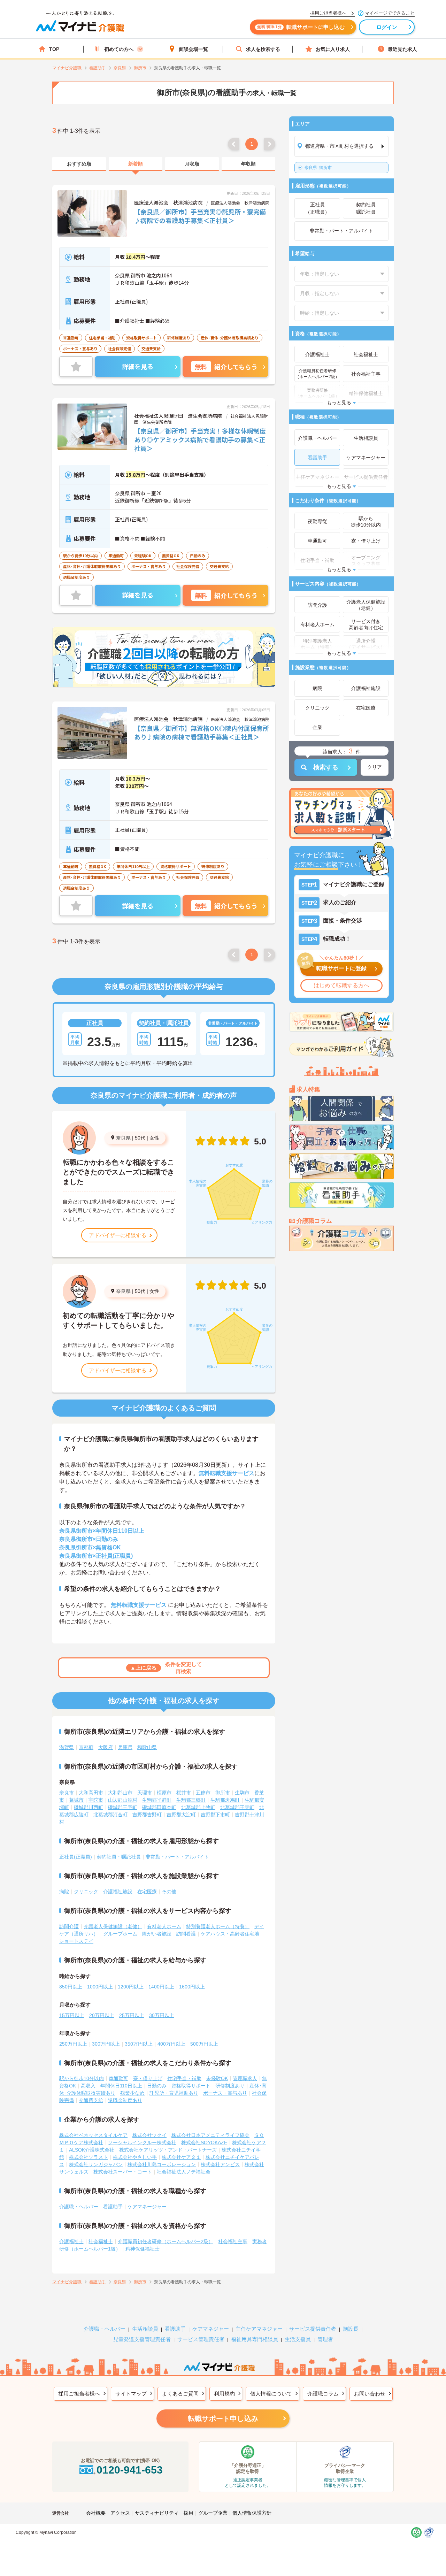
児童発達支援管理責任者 (142, 2339)
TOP (54, 49)
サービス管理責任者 (201, 2339)
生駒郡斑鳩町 (225, 1800)
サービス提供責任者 (313, 2329)
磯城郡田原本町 (159, 1807)
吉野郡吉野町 (147, 1815)
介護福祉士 (71, 2241)
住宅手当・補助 (184, 2078)
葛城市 (76, 1800)
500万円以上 (204, 2044)
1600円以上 (192, 1987)
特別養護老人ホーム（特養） (218, 1926)
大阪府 (106, 1747)
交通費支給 (91, 2100)
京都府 (86, 1747)
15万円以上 (72, 2015)
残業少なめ (132, 2093)
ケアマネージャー (147, 2207)
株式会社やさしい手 (135, 2157)
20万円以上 (102, 2015)
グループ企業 (213, 2513)
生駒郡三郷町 (191, 1800)
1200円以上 (131, 1987)
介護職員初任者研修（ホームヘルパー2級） (166, 2241)
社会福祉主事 (233, 2241)
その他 (169, 1892)
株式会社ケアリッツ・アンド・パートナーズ (168, 2150)
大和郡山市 (120, 1793)
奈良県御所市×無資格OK (90, 1547)
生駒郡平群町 (157, 1800)
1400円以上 (161, 1987)
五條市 (203, 1793)
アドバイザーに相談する (118, 1235)
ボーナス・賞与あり (225, 2093)
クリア (375, 767)
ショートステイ (76, 1941)
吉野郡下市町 (215, 1815)
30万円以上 (162, 2015)
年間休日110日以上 (121, 2086)
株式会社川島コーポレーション (162, 2164)
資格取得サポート (191, 2086)
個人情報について (271, 2394)
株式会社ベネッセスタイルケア (93, 2135)
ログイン (387, 27)
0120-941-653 (130, 2470)
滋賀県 (67, 1747)
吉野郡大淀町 (181, 1815)
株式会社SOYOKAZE (204, 2142)
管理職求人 (245, 2078)
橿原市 (164, 1793)
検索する (326, 767)
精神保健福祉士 (143, 2249)
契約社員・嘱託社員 (119, 1857)
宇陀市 (96, 1800)
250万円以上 (73, 2044)
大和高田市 (91, 1793)
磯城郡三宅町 (123, 1807)
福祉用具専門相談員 (255, 2339)
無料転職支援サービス (226, 1473)
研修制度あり (230, 2086)
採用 (189, 2513)
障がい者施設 (157, 1934)
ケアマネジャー (211, 2329)
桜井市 (184, 1793)
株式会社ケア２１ (181, 2157)
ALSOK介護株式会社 (92, 2150)
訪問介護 (69, 1926)
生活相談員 (145, 2329)
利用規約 (224, 2394)
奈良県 (123, 1138)
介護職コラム (323, 2394)
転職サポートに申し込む (301, 27)
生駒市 (242, 1793)
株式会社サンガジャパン (96, 2164)
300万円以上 (106, 2044)
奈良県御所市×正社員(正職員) (96, 1556)
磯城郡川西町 (89, 1807)
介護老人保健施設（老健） (113, 1926)
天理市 (145, 1793)
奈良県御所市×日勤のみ (89, 1539)
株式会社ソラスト (89, 2157)
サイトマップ (131, 2394)
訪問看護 (186, 1934)
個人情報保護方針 (252, 2513)
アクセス (120, 2513)
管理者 (325, 2339)
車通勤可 (118, 2078)
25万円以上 (132, 2015)
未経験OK (217, 2078)
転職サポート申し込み (223, 2418)
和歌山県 (147, 1747)
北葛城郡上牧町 (198, 1807)
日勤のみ (157, 2086)
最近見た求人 (402, 49)
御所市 (318, 168)
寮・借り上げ (148, 2078)
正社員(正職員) (76, 1857)
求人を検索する (263, 49)
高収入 (88, 2086)
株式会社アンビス (220, 2164)
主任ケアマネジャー (259, 2329)
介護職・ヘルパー (79, 2207)
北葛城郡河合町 (110, 1815)
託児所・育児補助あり (174, 2093)
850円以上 (71, 1987)
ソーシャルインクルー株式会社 (142, 2142)
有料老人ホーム (164, 1926)
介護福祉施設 (118, 1892)
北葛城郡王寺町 (237, 1807)
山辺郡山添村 (123, 1800)
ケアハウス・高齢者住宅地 (230, 1934)
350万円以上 (139, 2044)
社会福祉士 (101, 2241)
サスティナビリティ (157, 2513)
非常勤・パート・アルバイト (177, 1857)
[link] (79, 164)
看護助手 (113, 2207)
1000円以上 (100, 1987)
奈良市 (67, 1793)
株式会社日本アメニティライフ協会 (210, 2135)
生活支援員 (298, 2339)
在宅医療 (147, 1892)
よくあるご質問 (180, 2394)
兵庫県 (125, 1747)
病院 (64, 1892)
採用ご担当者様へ (79, 2394)
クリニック (86, 1892)
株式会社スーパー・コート (123, 2172)
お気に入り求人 (333, 49)
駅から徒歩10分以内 (82, 2078)
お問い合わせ (370, 2394)
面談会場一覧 (193, 49)
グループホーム (120, 1934)
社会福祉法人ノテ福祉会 (184, 2172)
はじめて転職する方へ (341, 985)
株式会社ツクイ (149, 2135)
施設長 (351, 2329)
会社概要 (96, 2513)
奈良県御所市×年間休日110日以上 (102, 1531)
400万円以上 (171, 2044)
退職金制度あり (125, 2100)
